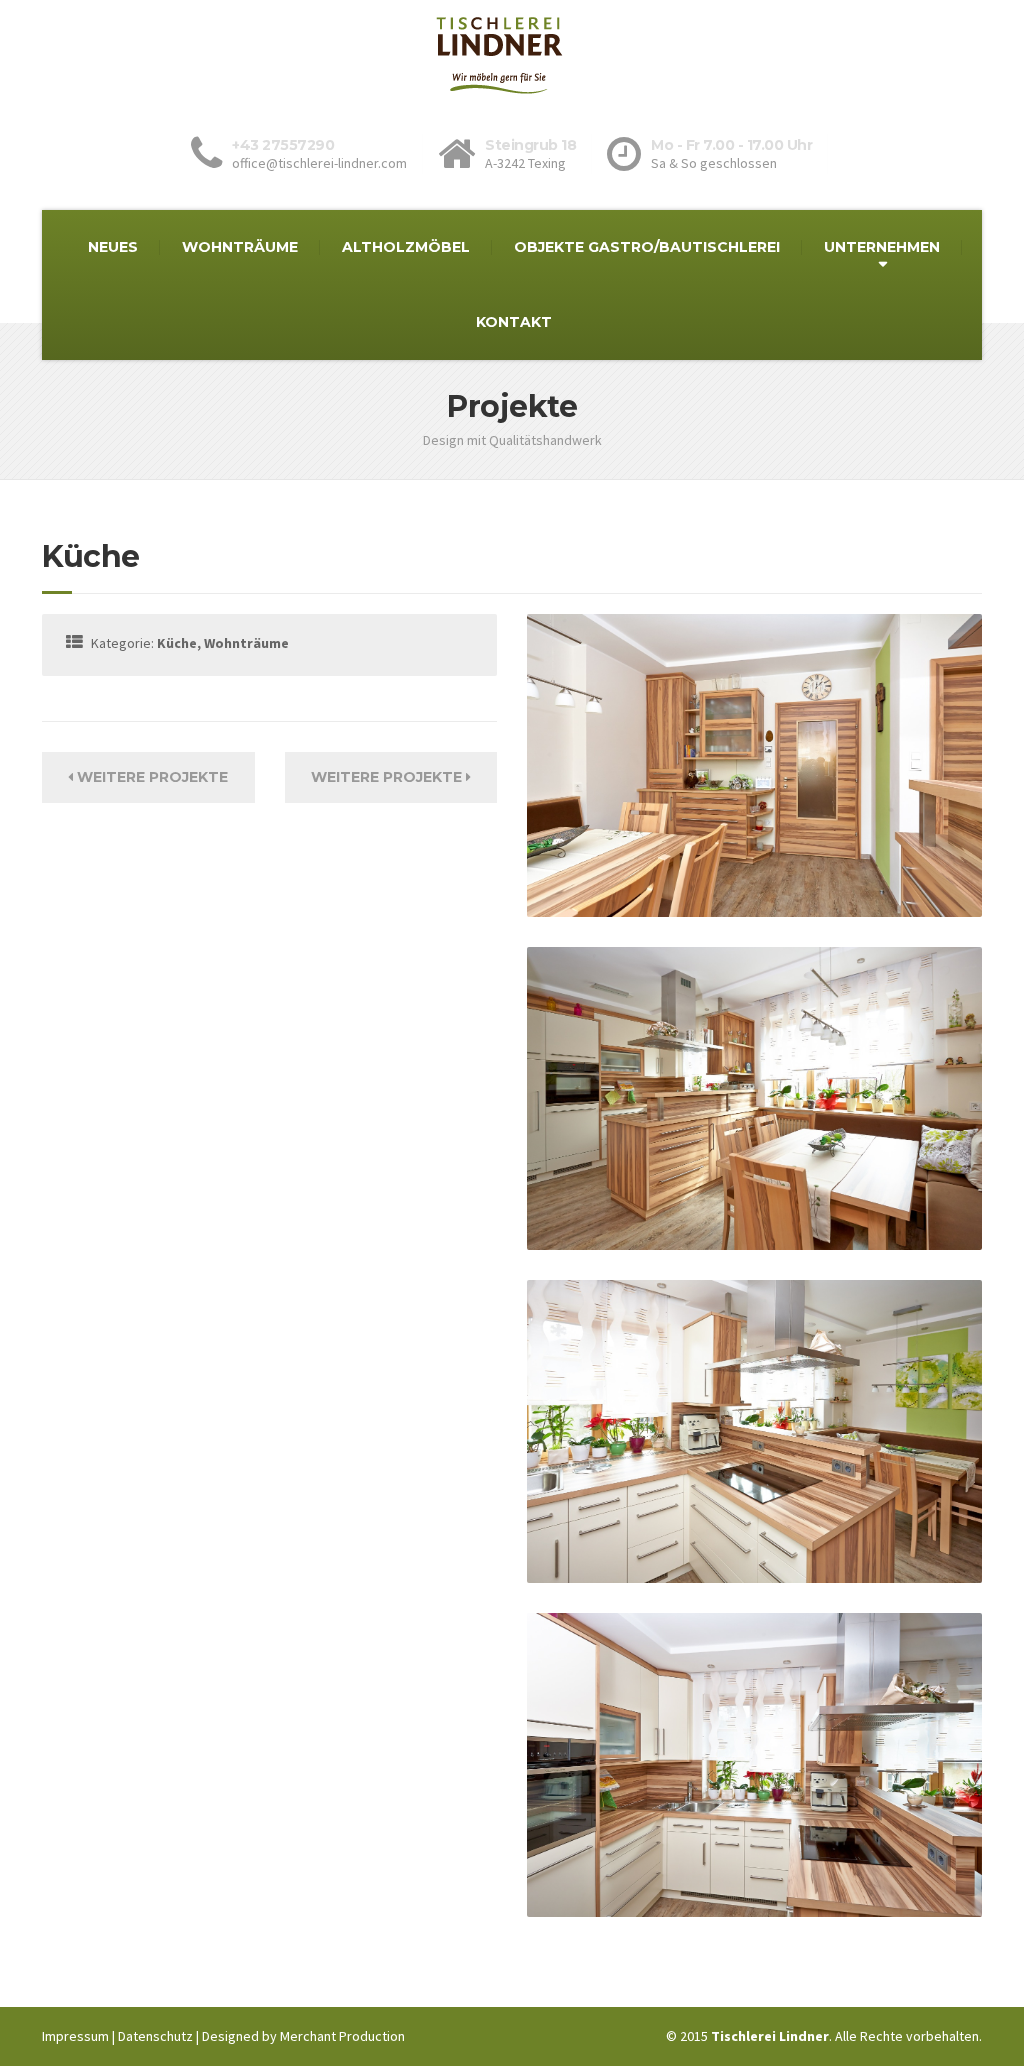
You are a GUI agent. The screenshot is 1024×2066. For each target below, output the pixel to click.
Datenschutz (155, 2036)
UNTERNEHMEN (882, 247)
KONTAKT (514, 322)
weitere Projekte (150, 777)
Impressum (75, 2036)
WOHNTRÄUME (240, 247)
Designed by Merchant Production (303, 2036)
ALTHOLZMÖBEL (406, 247)
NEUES (113, 247)
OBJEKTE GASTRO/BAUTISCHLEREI (647, 247)
